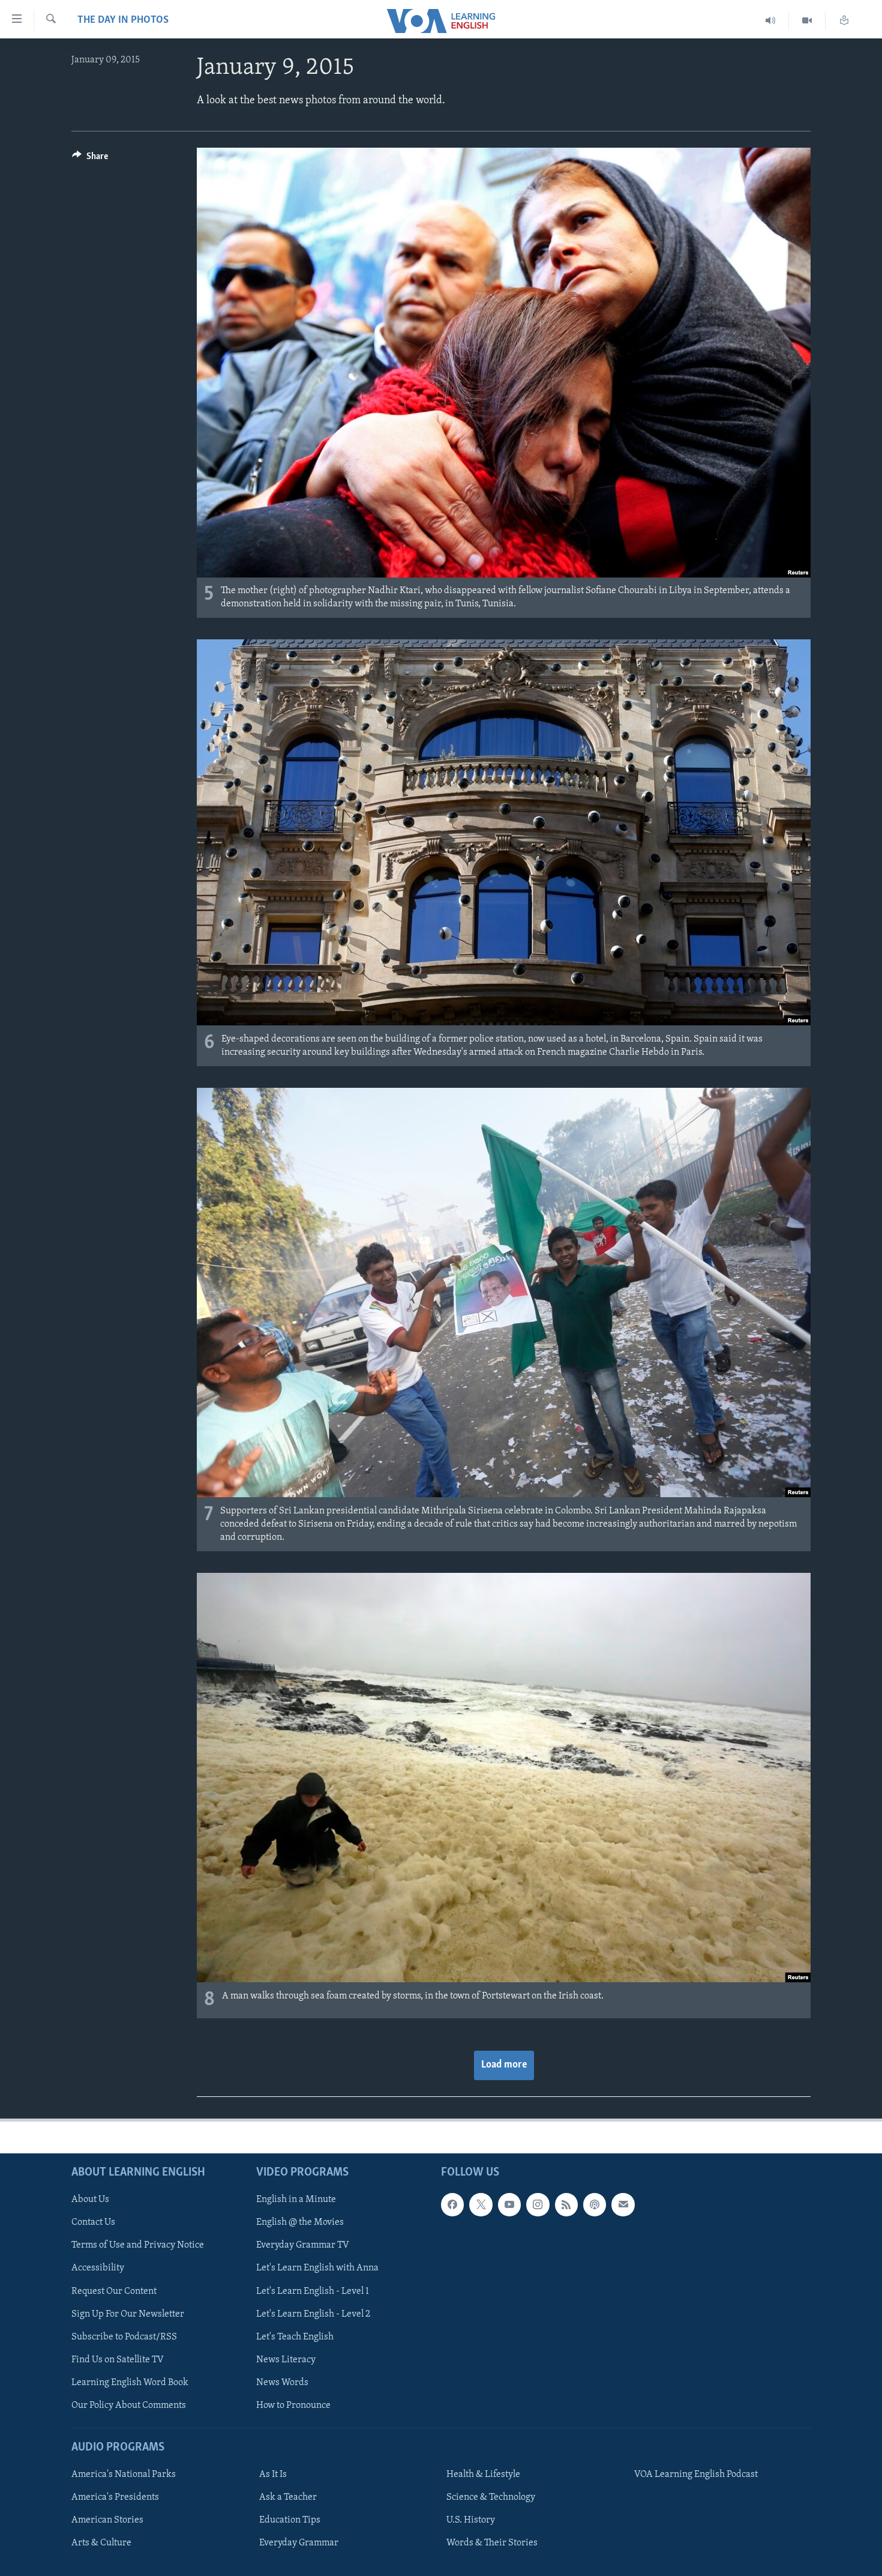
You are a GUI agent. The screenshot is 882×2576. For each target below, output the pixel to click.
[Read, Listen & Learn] (844, 21)
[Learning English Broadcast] (771, 21)
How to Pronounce (293, 2406)
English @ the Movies (300, 2222)
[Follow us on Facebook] (452, 2204)
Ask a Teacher (288, 2497)
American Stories (107, 2520)
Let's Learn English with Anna (317, 2269)
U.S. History (471, 2520)
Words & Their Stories (492, 2543)
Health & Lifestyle (483, 2475)
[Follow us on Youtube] (509, 2204)
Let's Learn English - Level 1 (313, 2291)
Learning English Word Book (130, 2383)
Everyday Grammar (299, 2543)
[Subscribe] (623, 2204)
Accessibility (98, 2269)
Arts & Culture (101, 2543)
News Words (282, 2383)
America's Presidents (115, 2497)
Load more (504, 2065)
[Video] (807, 21)
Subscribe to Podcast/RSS (124, 2337)
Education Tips (290, 2520)
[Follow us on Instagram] (538, 2204)
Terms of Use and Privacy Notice (138, 2246)
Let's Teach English (295, 2337)
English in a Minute (296, 2200)
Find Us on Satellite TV (118, 2360)
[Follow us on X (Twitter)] (481, 2204)
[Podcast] (595, 2204)
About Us (90, 2200)
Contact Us (93, 2222)
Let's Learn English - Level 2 (313, 2314)
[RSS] (566, 2204)
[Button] (90, 159)
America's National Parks (124, 2475)
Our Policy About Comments (129, 2406)
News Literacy (286, 2360)
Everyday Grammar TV (303, 2246)
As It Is (273, 2475)
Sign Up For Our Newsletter (128, 2314)
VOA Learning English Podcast (696, 2475)
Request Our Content (114, 2291)
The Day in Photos (123, 20)
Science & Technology (491, 2497)
